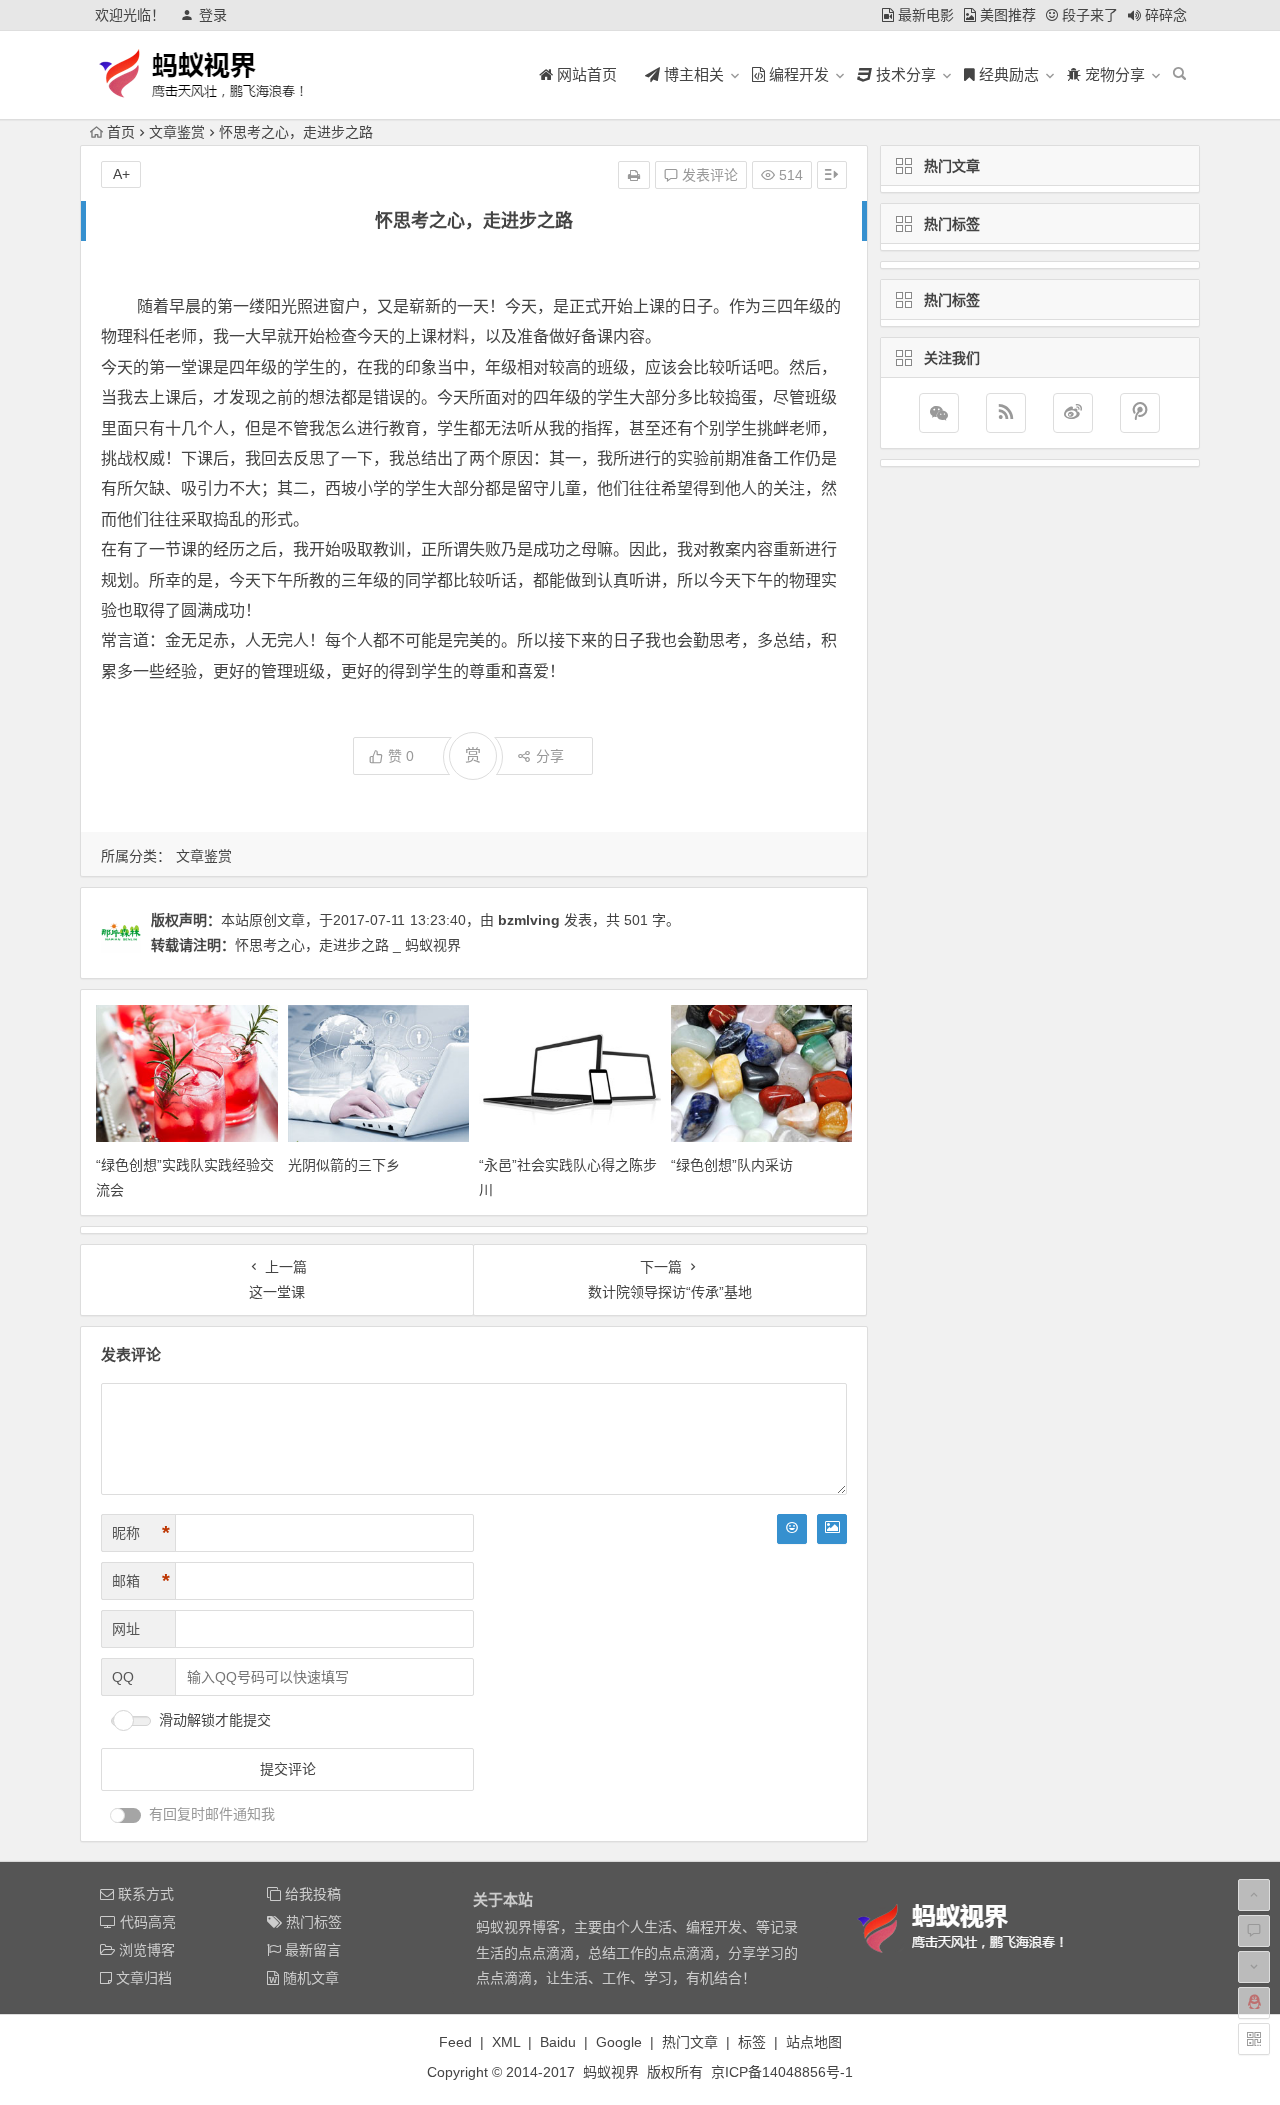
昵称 (141, 1533)
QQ (123, 1677)
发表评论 (708, 175)
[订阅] (1006, 413)
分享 (550, 756)
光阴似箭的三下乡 (344, 1165)
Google (619, 2042)
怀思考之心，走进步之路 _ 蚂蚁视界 (348, 945)
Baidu (558, 2042)
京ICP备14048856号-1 (782, 2072)
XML (506, 2042)
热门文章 (690, 2042)
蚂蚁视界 (611, 2072)
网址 (126, 1629)
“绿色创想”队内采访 (732, 1165)
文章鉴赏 (177, 132)
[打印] (634, 175)
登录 (213, 15)
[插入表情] (792, 1529)
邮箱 (141, 1581)
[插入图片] (832, 1529)
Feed (455, 2042)
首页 (121, 132)
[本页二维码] (1254, 2039)
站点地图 (814, 2042)
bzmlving (529, 920)
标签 (752, 2042)
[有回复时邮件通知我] (126, 1815)
